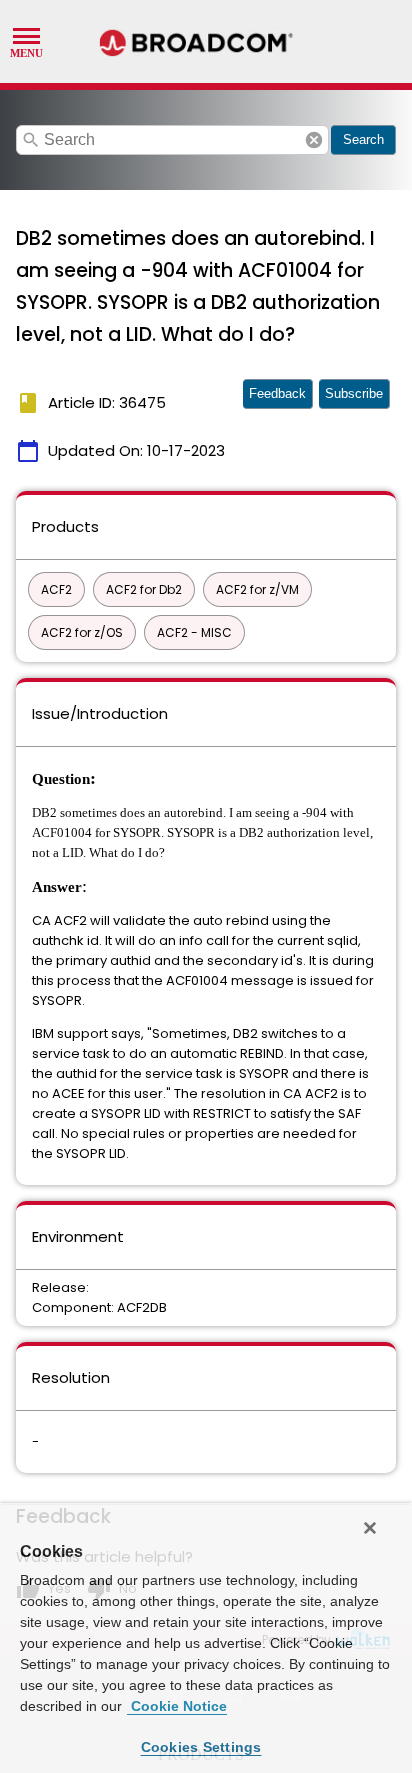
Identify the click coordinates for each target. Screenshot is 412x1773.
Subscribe (354, 393)
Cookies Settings (201, 1747)
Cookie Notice (177, 1706)
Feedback (277, 393)
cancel (314, 140)
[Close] (370, 1528)
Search (363, 139)
